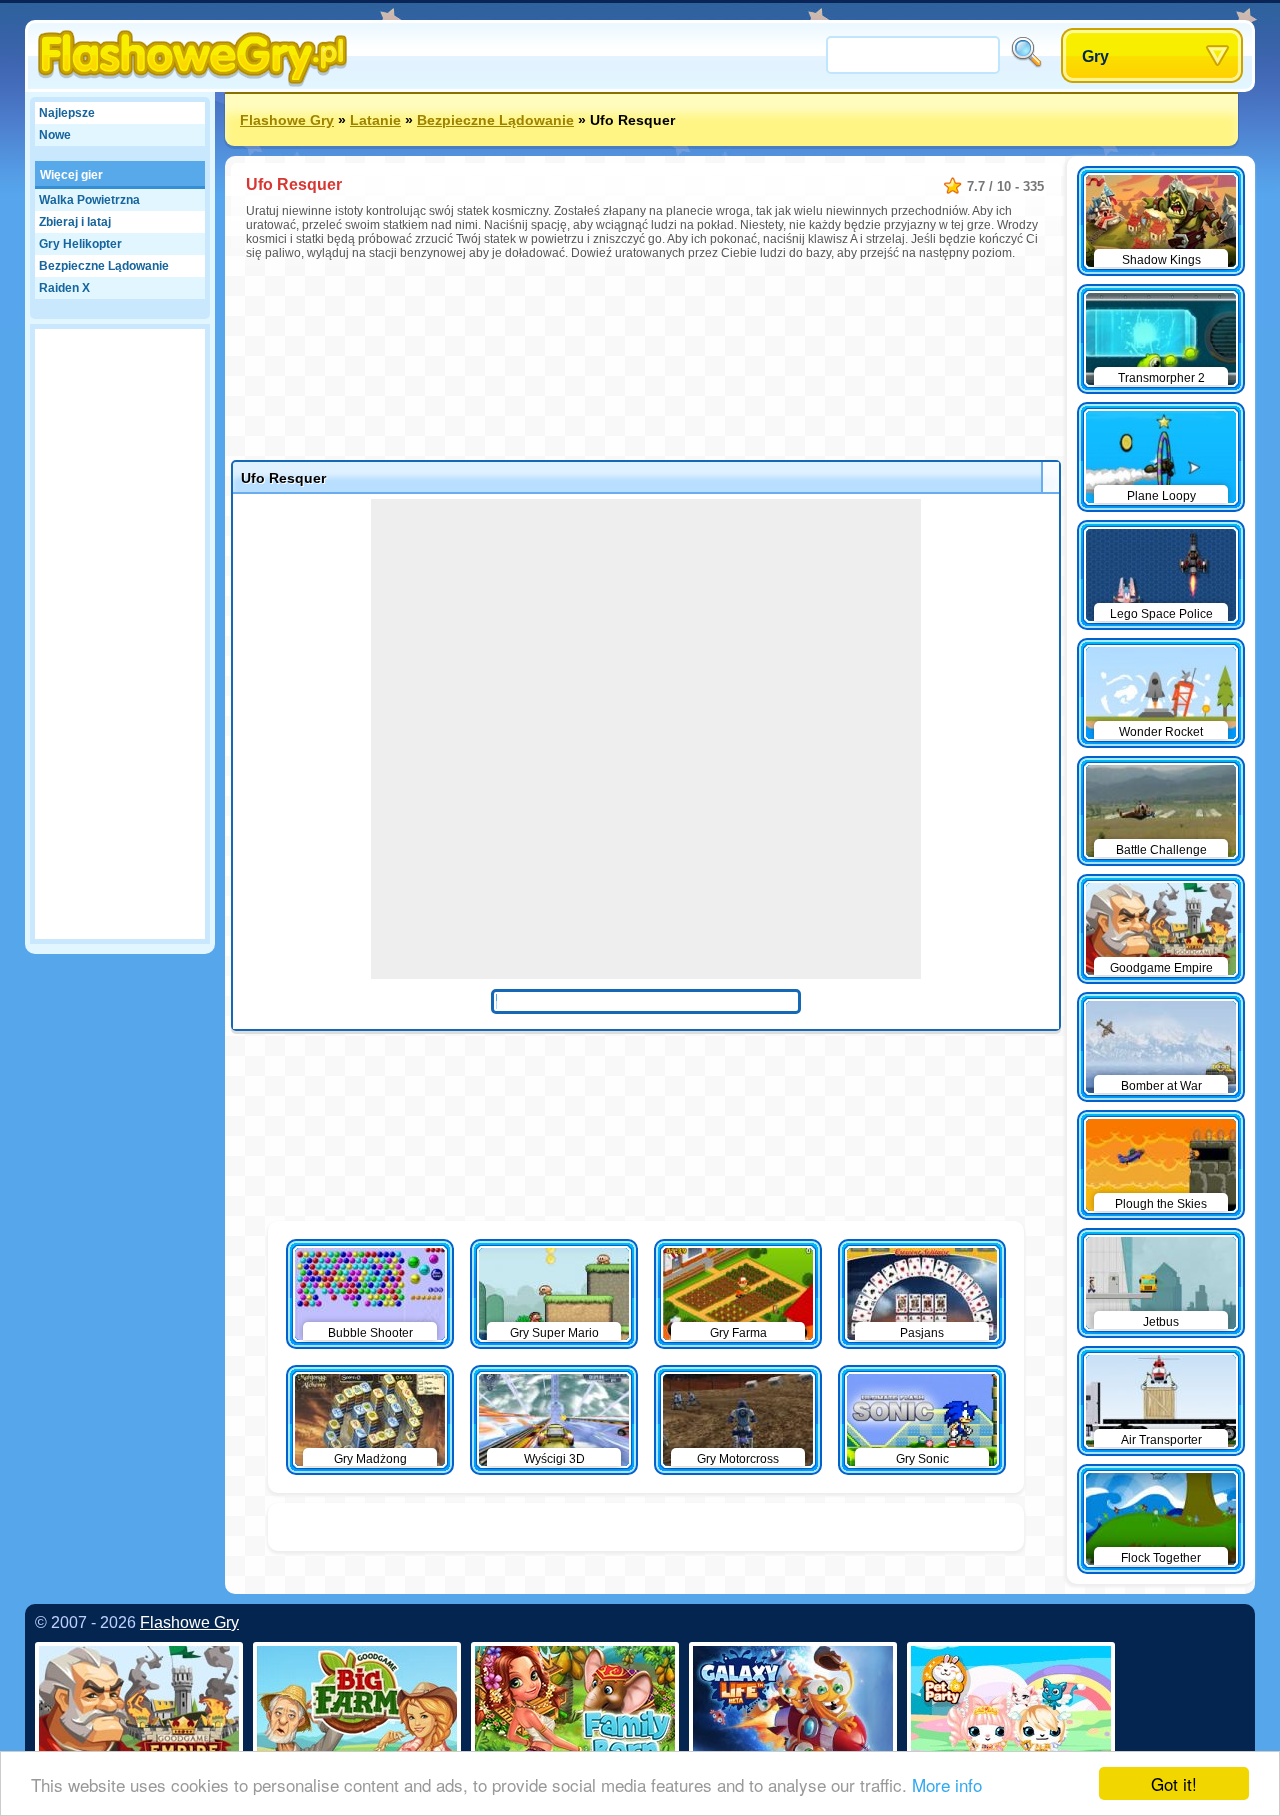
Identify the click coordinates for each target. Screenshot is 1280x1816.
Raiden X (64, 288)
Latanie (375, 120)
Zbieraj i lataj (75, 222)
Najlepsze (67, 113)
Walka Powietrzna (89, 200)
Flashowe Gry (287, 120)
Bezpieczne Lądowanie (104, 266)
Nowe (55, 135)
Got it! (1174, 1783)
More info (947, 1784)
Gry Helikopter (80, 244)
